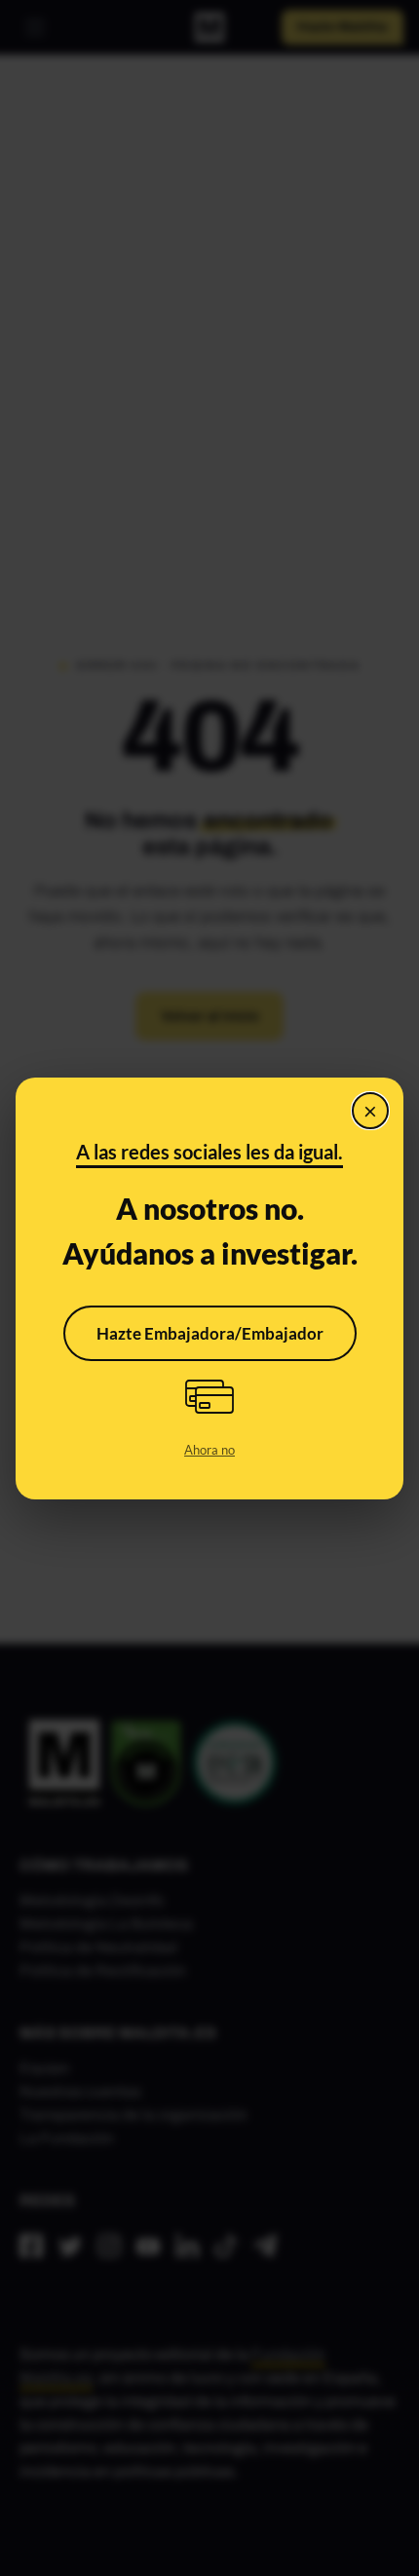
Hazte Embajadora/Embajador (210, 1333)
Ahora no (209, 1450)
